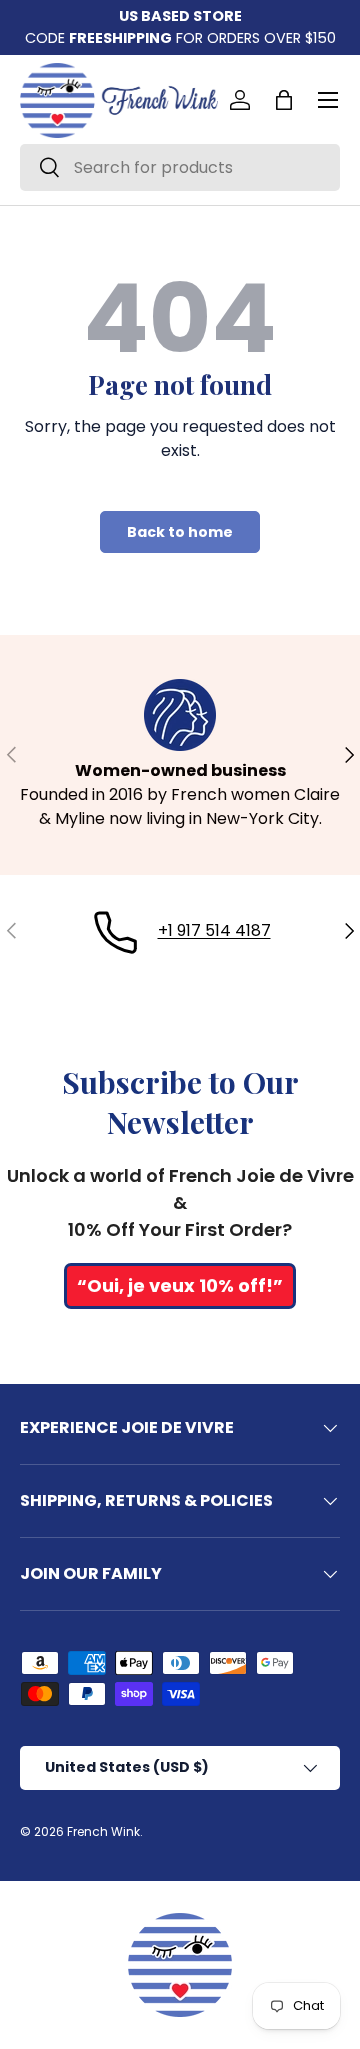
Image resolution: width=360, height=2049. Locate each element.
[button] (284, 100)
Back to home (180, 532)
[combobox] (180, 167)
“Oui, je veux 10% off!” (180, 1285)
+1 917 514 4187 (214, 930)
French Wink (103, 1831)
